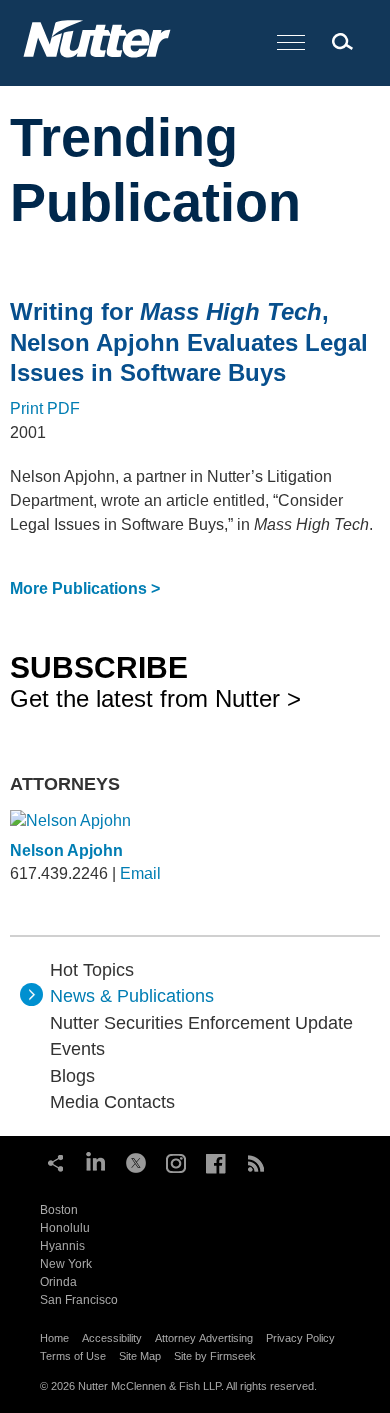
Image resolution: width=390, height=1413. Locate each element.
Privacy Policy (300, 1338)
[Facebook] (216, 1161)
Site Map (140, 1356)
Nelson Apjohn (66, 850)
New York (66, 1264)
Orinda (58, 1282)
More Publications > (85, 588)
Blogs (72, 1076)
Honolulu (65, 1228)
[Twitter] (136, 1161)
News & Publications (132, 996)
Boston (59, 1210)
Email (140, 873)
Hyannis (62, 1246)
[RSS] (256, 1161)
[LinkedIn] (96, 1161)
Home (54, 1338)
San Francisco (79, 1300)
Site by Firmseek (215, 1356)
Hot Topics (92, 970)
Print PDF (45, 408)
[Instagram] (176, 1161)
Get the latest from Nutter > (155, 681)
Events (77, 1049)
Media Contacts (112, 1102)
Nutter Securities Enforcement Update (201, 1023)
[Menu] (291, 43)
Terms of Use (73, 1356)
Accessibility (112, 1338)
